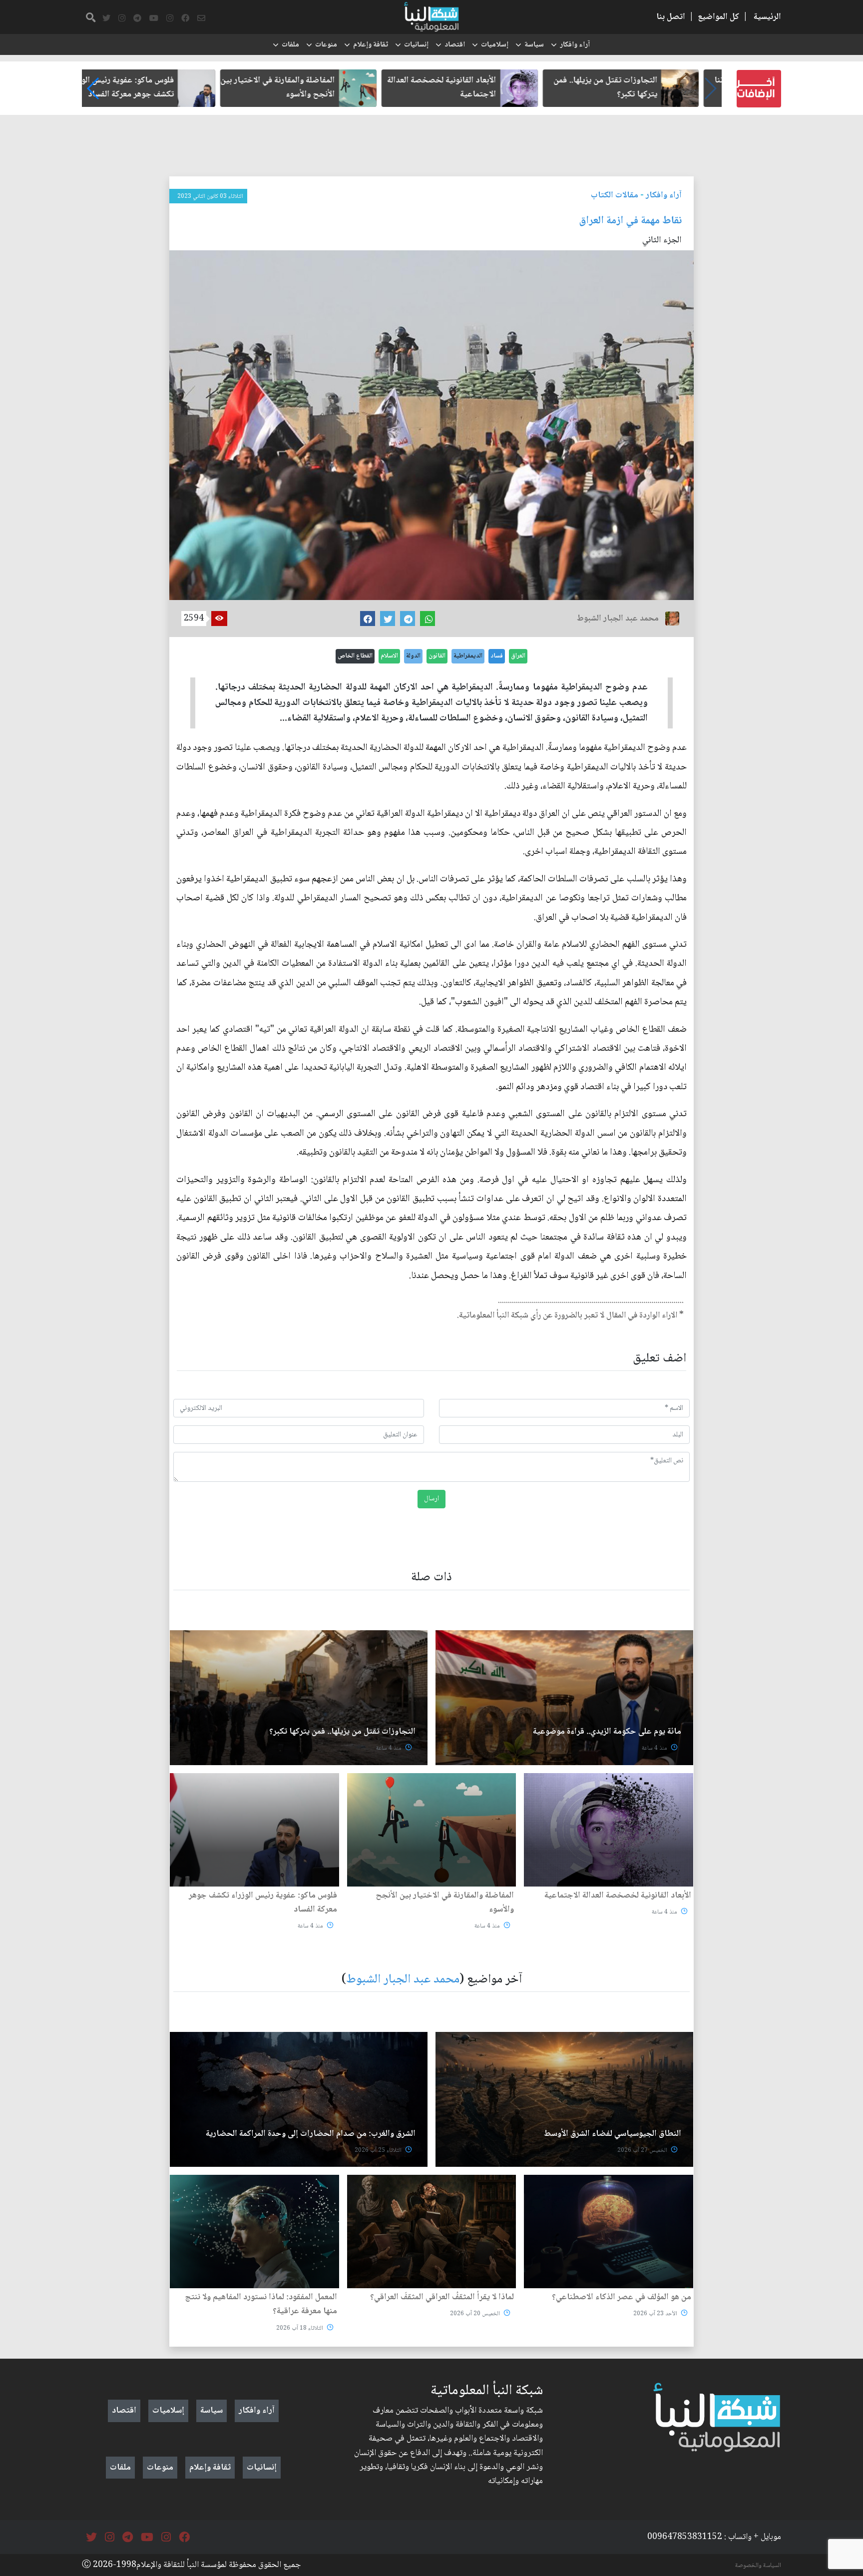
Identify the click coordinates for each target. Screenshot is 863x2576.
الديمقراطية (468, 656)
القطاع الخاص (355, 656)
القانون (437, 656)
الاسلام (389, 656)
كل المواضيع (718, 17)
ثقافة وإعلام (371, 45)
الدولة (413, 656)
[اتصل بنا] (201, 18)
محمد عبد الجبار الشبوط (403, 1980)
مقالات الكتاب (615, 195)
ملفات (290, 45)
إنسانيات (416, 45)
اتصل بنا (671, 17)
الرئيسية (767, 17)
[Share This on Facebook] (368, 619)
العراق (518, 656)
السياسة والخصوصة (758, 2566)
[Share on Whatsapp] (428, 619)
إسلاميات (495, 45)
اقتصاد (455, 45)
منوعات (326, 45)
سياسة (534, 45)
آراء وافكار (575, 45)
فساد (497, 656)
